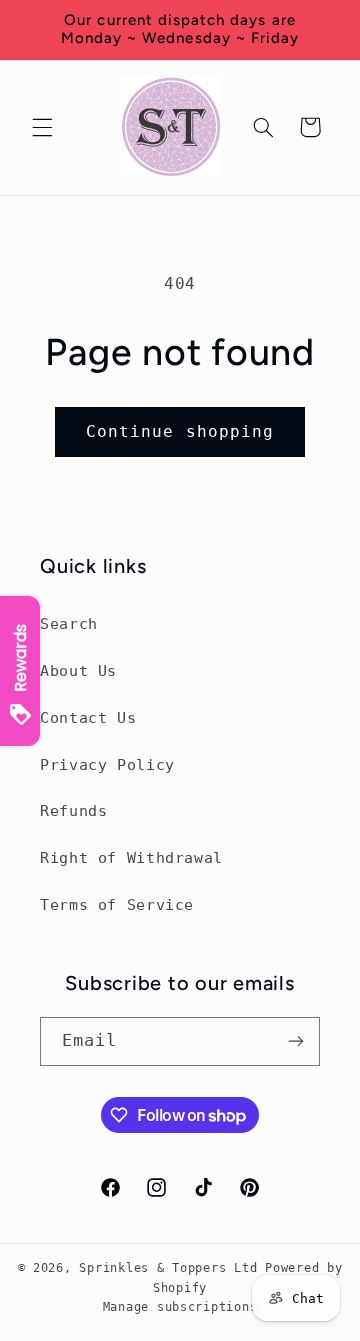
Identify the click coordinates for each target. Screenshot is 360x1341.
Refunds (73, 810)
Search (69, 623)
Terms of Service (117, 904)
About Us (78, 670)
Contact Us (88, 717)
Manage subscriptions (180, 1307)
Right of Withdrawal (131, 857)
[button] (42, 127)
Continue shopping (180, 431)
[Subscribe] (296, 1041)
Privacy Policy (107, 764)
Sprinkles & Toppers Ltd (168, 1268)
